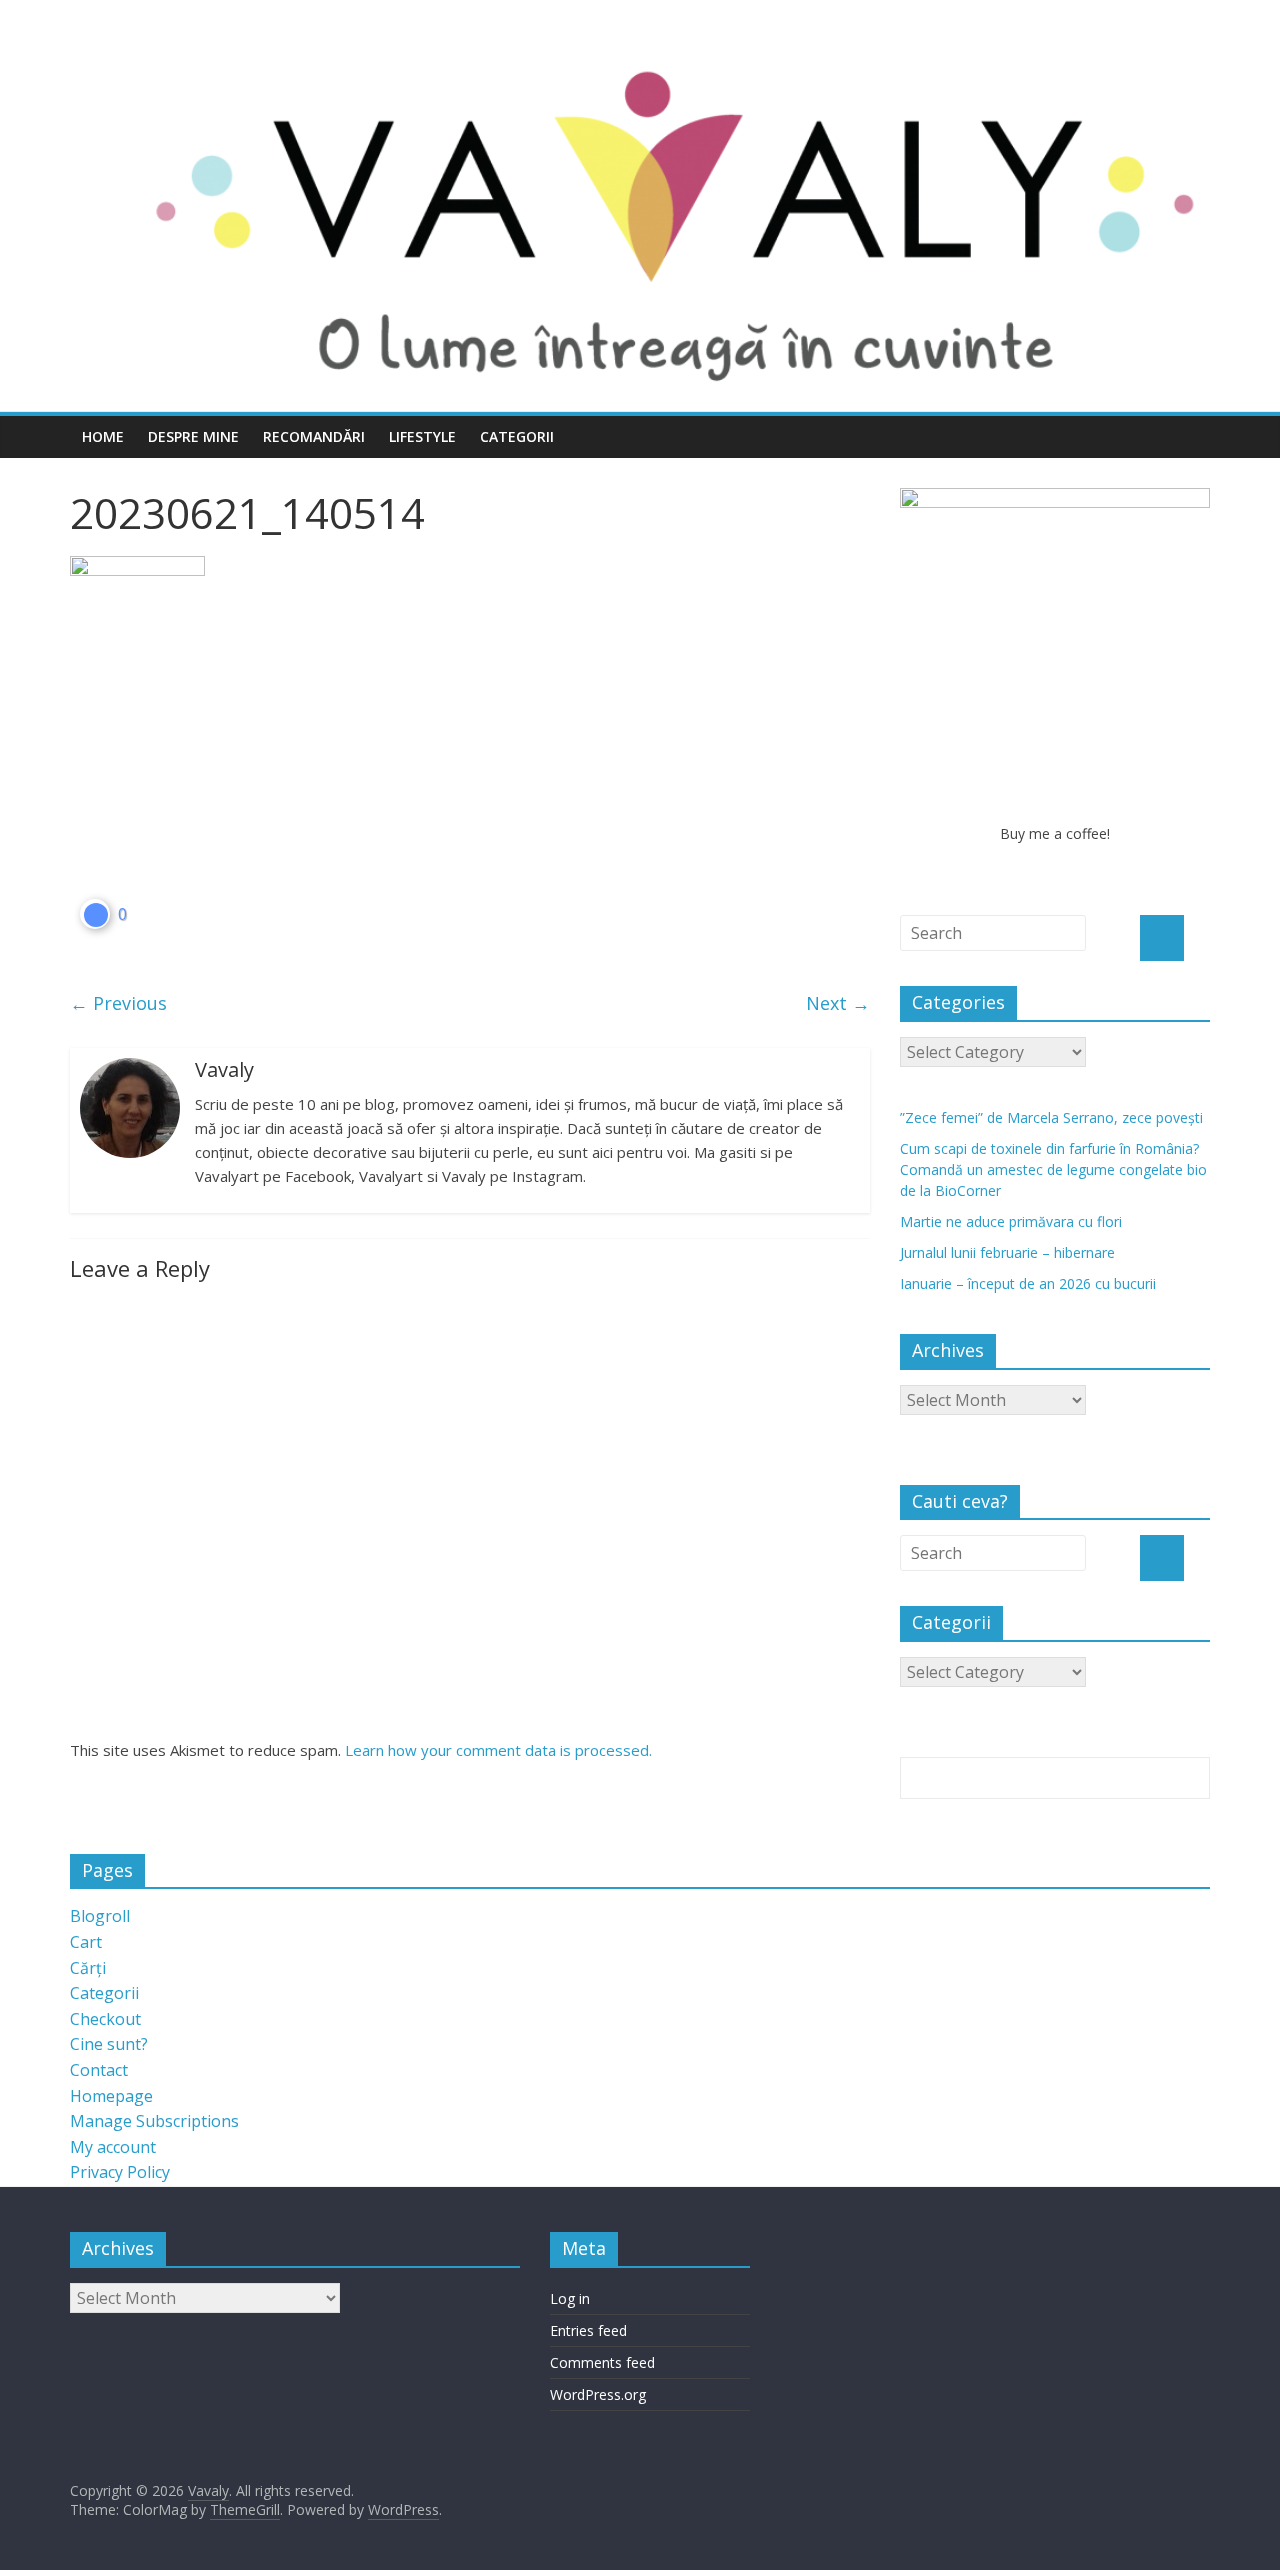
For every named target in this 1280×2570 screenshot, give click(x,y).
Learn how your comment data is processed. (498, 1750)
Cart (86, 1942)
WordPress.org (598, 2394)
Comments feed (602, 2362)
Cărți (88, 1968)
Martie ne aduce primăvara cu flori (1011, 1221)
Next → (838, 1003)
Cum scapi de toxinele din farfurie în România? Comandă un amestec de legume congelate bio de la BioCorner (1053, 1169)
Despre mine (193, 436)
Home (103, 436)
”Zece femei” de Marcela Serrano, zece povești (1051, 1117)
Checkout (105, 2019)
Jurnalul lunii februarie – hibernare (1007, 1252)
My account (113, 2147)
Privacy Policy (120, 2172)
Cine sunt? (109, 2044)
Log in (570, 2298)
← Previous (118, 1003)
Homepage (111, 2096)
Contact (99, 2070)
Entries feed (588, 2330)
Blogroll (100, 1916)
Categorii (517, 436)
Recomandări (314, 436)
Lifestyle (422, 436)
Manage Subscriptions (154, 2121)
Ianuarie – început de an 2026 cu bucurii (1028, 1283)
